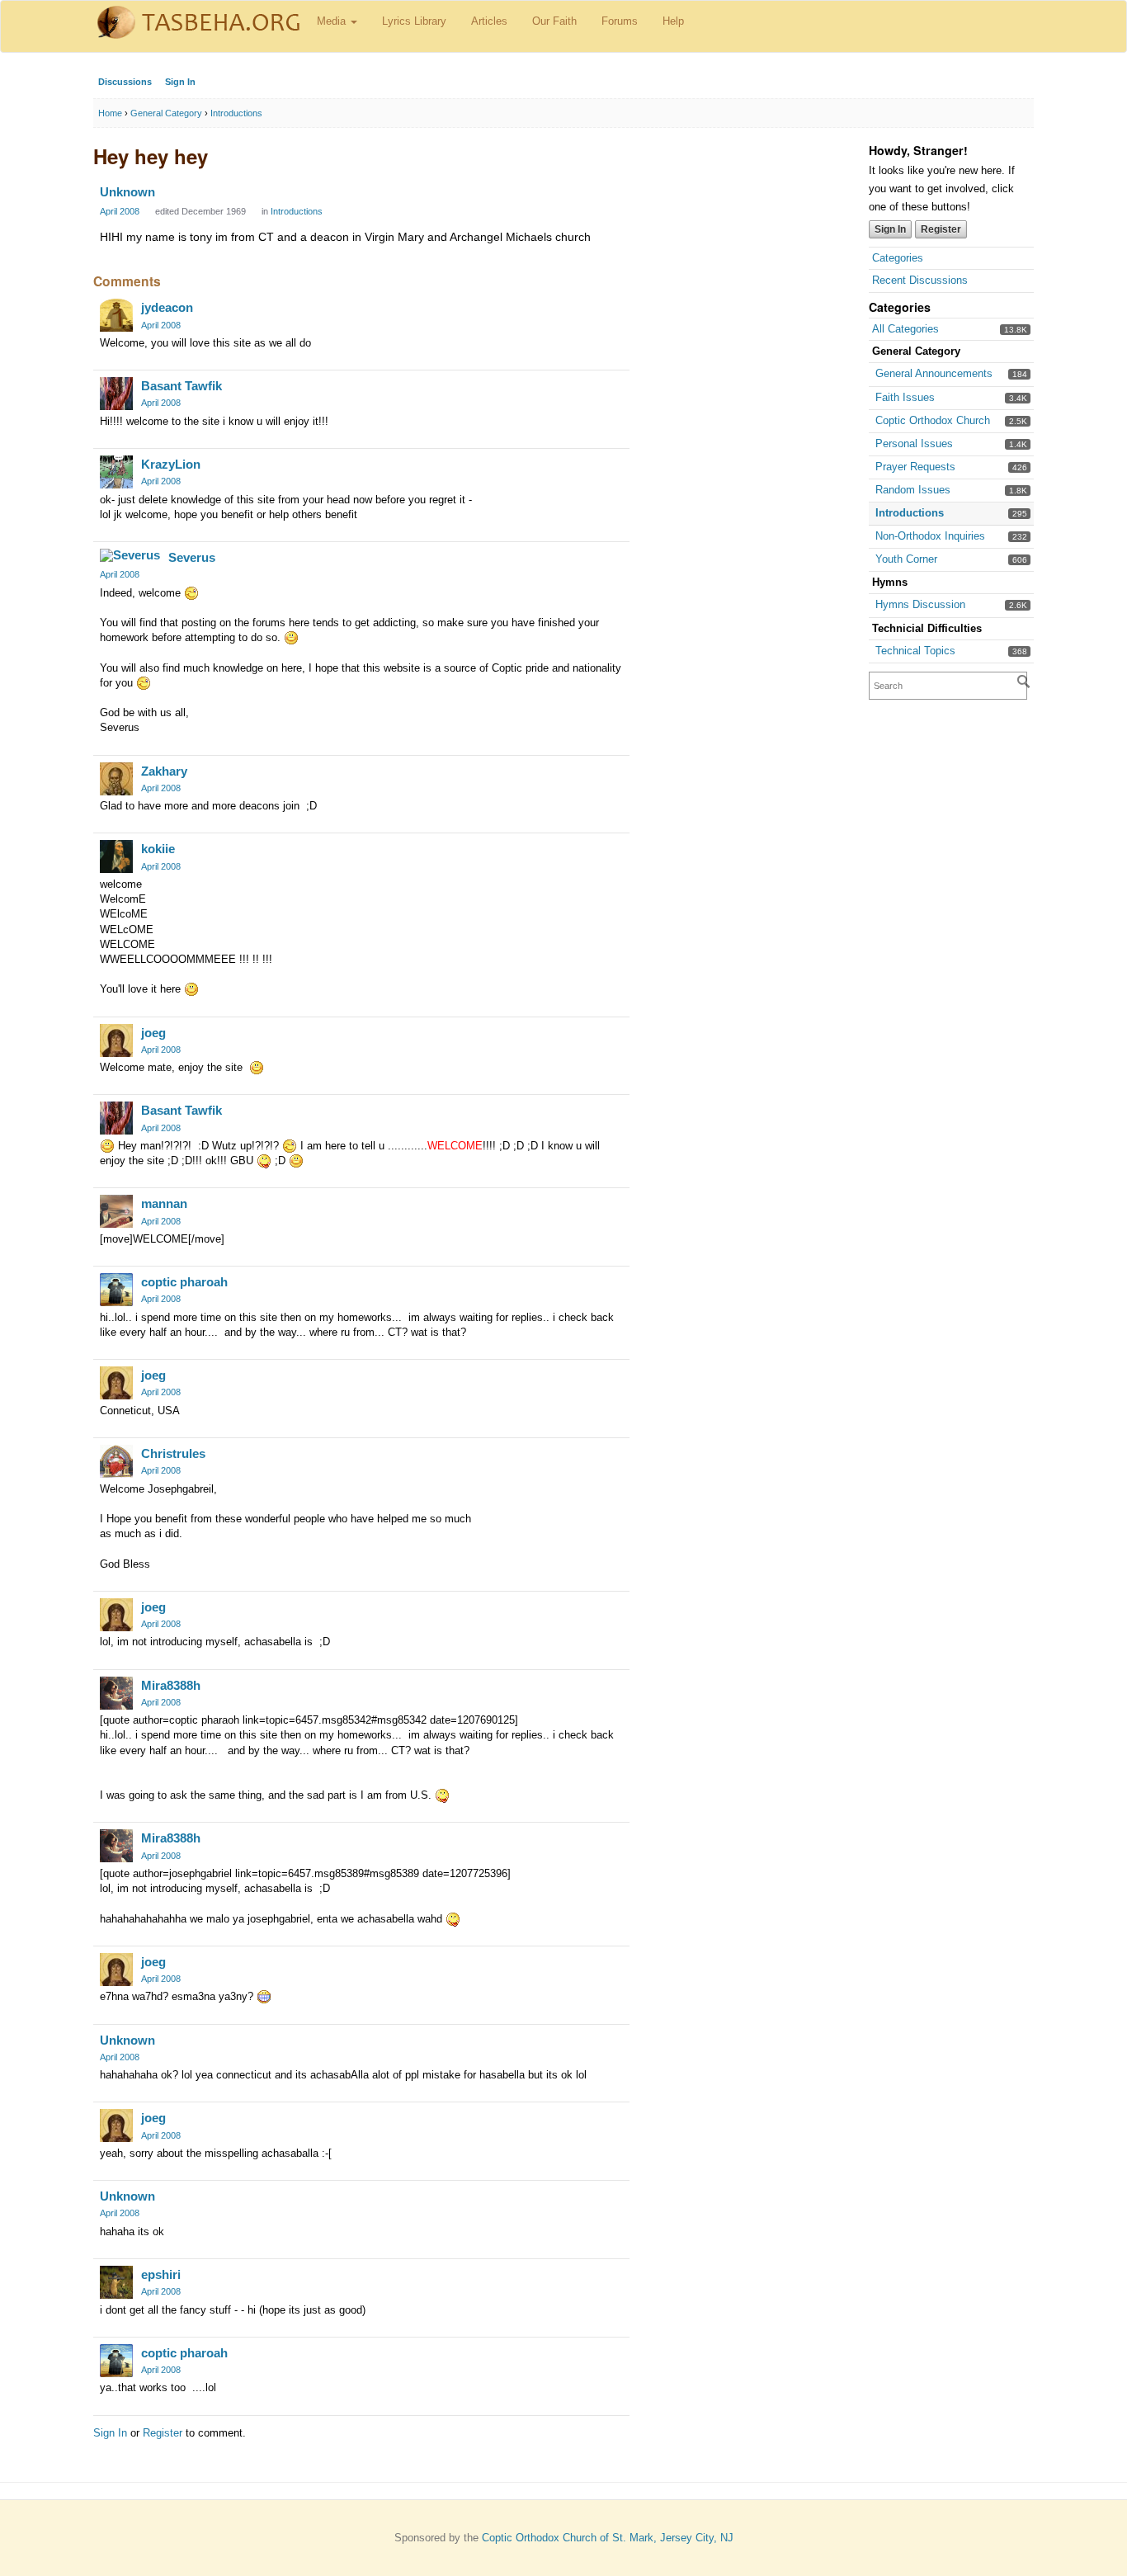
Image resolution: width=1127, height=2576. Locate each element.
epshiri (161, 2274)
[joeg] (116, 1040)
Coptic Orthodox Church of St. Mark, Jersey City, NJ (608, 2538)
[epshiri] (116, 2282)
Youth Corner (906, 559)
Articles (489, 21)
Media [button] (333, 21)
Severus (192, 557)
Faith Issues (905, 397)
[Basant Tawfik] (116, 394)
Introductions (910, 513)
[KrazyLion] (116, 472)
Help (673, 21)
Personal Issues (914, 443)
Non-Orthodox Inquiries (930, 536)
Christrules (173, 1453)
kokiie (158, 849)
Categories (898, 258)
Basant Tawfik (182, 386)
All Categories (905, 329)
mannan (164, 1203)
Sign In (180, 82)
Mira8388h (171, 1685)
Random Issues (913, 490)
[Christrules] (116, 1461)
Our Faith (554, 21)
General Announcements (934, 373)
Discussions (125, 82)
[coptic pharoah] (116, 1290)
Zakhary (164, 771)
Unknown (127, 192)
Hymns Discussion (920, 604)
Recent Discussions (920, 280)
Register (941, 229)
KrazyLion (171, 464)
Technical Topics (915, 651)
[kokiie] (116, 856)
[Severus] (130, 555)
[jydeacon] (116, 315)
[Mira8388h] (116, 1693)
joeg (153, 1033)
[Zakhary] (116, 779)
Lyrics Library (414, 21)
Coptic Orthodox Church (933, 420)
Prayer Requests (915, 467)
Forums (620, 21)
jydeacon (167, 307)
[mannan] (116, 1211)
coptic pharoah (184, 1282)
